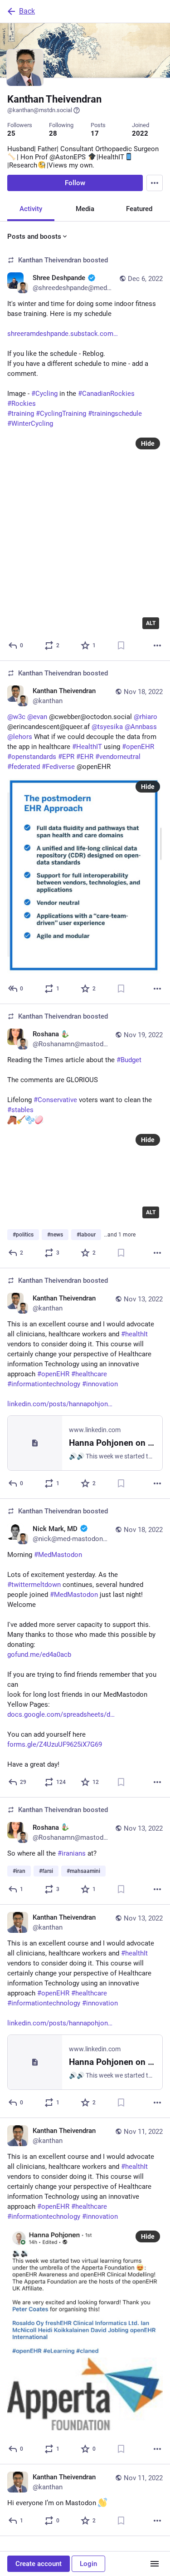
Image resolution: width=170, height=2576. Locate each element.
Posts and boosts (34, 236)
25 (11, 133)
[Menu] (155, 183)
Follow (75, 183)
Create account (39, 2564)
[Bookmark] (121, 645)
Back (27, 11)
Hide (148, 443)
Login (88, 2564)
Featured (139, 209)
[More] (157, 645)
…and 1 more (120, 1235)
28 (53, 133)
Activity (31, 209)
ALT (151, 623)
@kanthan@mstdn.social (40, 110)
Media (85, 209)
